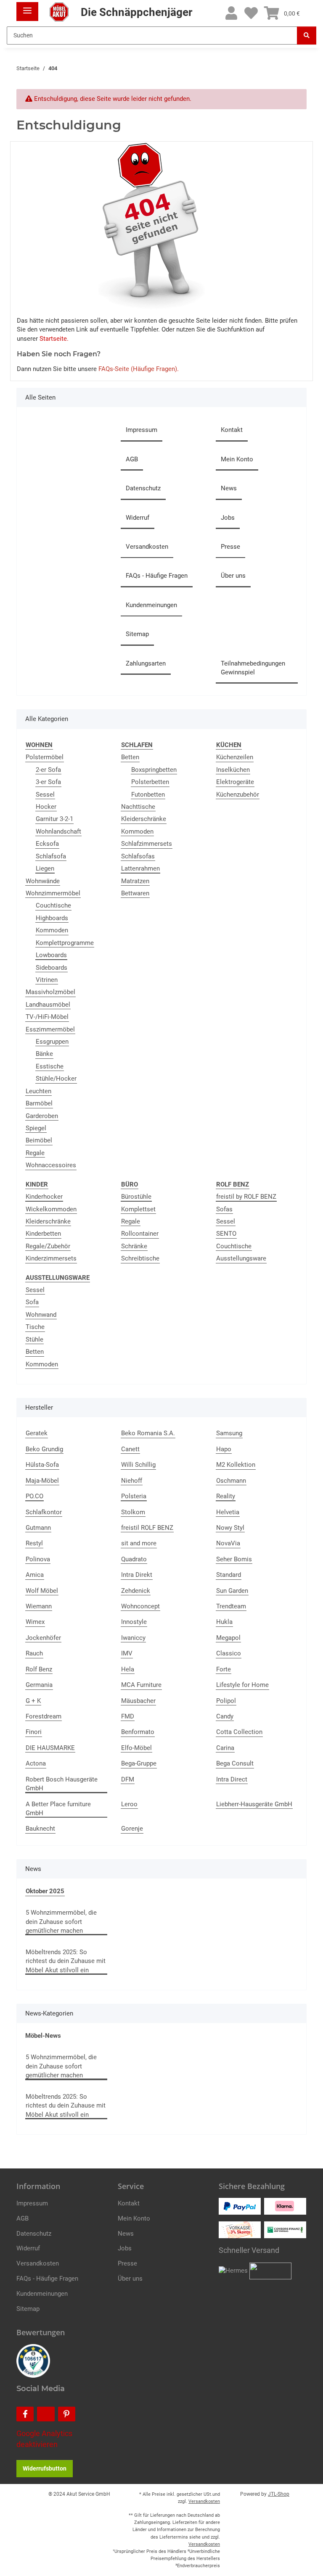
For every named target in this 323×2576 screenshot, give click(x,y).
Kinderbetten (43, 1234)
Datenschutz (143, 488)
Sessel (45, 795)
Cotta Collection (239, 1732)
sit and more (139, 1543)
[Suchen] (307, 36)
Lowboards (51, 955)
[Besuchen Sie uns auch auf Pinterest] (67, 2414)
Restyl (34, 1543)
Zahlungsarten (146, 663)
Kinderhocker (44, 1197)
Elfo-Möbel (136, 1748)
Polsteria (134, 1496)
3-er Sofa (48, 782)
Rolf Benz (39, 1669)
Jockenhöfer (43, 1638)
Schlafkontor (44, 1512)
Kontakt (232, 430)
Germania (39, 1685)
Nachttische (138, 807)
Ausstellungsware (241, 1258)
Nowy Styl (230, 1528)
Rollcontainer (140, 1234)
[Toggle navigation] (27, 7)
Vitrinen (47, 980)
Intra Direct (232, 1779)
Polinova (38, 1559)
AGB (132, 459)
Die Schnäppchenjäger (135, 12)
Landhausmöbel (48, 1005)
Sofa (32, 1302)
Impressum (142, 430)
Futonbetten (148, 795)
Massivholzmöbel (50, 992)
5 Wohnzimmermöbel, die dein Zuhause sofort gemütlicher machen (61, 1922)
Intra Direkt (137, 1575)
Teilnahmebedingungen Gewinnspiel (253, 668)
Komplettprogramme (65, 943)
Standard (229, 1575)
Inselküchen (233, 770)
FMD (128, 1716)
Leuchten (38, 1091)
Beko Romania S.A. (148, 1433)
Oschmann (231, 1481)
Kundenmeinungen (151, 605)
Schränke (134, 1246)
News (229, 488)
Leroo (129, 1804)
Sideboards (52, 968)
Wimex (35, 1622)
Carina (225, 1748)
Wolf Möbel (42, 1591)
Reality (226, 1496)
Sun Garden (232, 1591)
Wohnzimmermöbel (53, 893)
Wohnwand (41, 1315)
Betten (130, 757)
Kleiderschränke (144, 819)
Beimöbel (39, 1140)
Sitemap (137, 634)
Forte (224, 1669)
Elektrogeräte (235, 782)
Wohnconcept (140, 1606)
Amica (35, 1575)
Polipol (226, 1701)
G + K (33, 1701)
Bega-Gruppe (139, 1763)
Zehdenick (136, 1591)
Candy (225, 1716)
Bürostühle (136, 1197)
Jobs (228, 518)
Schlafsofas (138, 856)
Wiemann (39, 1606)
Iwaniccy (133, 1638)
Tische (35, 1327)
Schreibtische (140, 1258)
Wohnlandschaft (58, 831)
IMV (127, 1653)
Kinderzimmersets (51, 1258)
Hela (128, 1669)
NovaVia (228, 1543)
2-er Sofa (48, 770)
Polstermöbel (45, 757)
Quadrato (134, 1559)
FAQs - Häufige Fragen (157, 576)
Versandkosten (147, 547)
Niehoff (132, 1481)
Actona (36, 1763)
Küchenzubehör (238, 795)
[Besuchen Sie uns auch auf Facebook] (25, 2414)
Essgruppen (52, 1042)
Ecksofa (47, 844)
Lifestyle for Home (242, 1685)
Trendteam (231, 1606)
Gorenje (132, 1829)
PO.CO (34, 1496)
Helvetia (228, 1512)
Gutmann (38, 1528)
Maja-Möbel (42, 1481)
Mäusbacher (138, 1701)
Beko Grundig (44, 1449)
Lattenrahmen (140, 868)
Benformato (138, 1732)
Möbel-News (43, 2036)
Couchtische (53, 905)
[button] (231, 14)
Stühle (34, 1339)
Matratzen (135, 881)
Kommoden (52, 930)
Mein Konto (237, 459)
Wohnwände (43, 881)
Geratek (37, 1433)
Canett (130, 1449)
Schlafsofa (51, 856)
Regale (35, 1153)
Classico (229, 1653)
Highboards (52, 918)
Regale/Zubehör (48, 1246)
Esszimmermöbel (50, 1029)
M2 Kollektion (236, 1465)
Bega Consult (235, 1763)
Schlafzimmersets (147, 844)
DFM (128, 1779)
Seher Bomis (234, 1559)
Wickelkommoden (51, 1209)
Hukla (224, 1622)
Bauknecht (40, 1829)
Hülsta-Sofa (42, 1465)
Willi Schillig (138, 1465)
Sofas (224, 1209)
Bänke (44, 1054)
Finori (34, 1732)
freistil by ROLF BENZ (246, 1197)
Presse (230, 547)
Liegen (45, 868)
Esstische (50, 1066)
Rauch (34, 1653)
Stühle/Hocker (56, 1079)
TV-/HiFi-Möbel (47, 1017)
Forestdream (44, 1716)
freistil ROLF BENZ (147, 1528)
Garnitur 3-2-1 (54, 819)
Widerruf (138, 518)
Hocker (46, 807)
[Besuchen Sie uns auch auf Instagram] (46, 2414)
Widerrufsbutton (45, 2468)
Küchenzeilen (235, 757)
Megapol (228, 1638)
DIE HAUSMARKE (50, 1748)
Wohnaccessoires (51, 1165)
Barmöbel (39, 1103)
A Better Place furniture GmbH (58, 1809)
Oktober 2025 (45, 1891)
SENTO (226, 1234)
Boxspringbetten (154, 770)
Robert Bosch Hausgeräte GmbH (62, 1784)
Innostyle (134, 1622)
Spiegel (36, 1128)
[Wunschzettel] (251, 14)
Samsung (229, 1433)
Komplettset (138, 1209)
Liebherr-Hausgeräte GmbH (254, 1804)
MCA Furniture (141, 1685)
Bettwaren (135, 893)
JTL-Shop (279, 2494)
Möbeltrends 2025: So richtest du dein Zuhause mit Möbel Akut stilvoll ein (66, 1961)
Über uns (233, 576)
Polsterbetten (150, 782)
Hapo (224, 1449)
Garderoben (42, 1116)
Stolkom (133, 1512)
